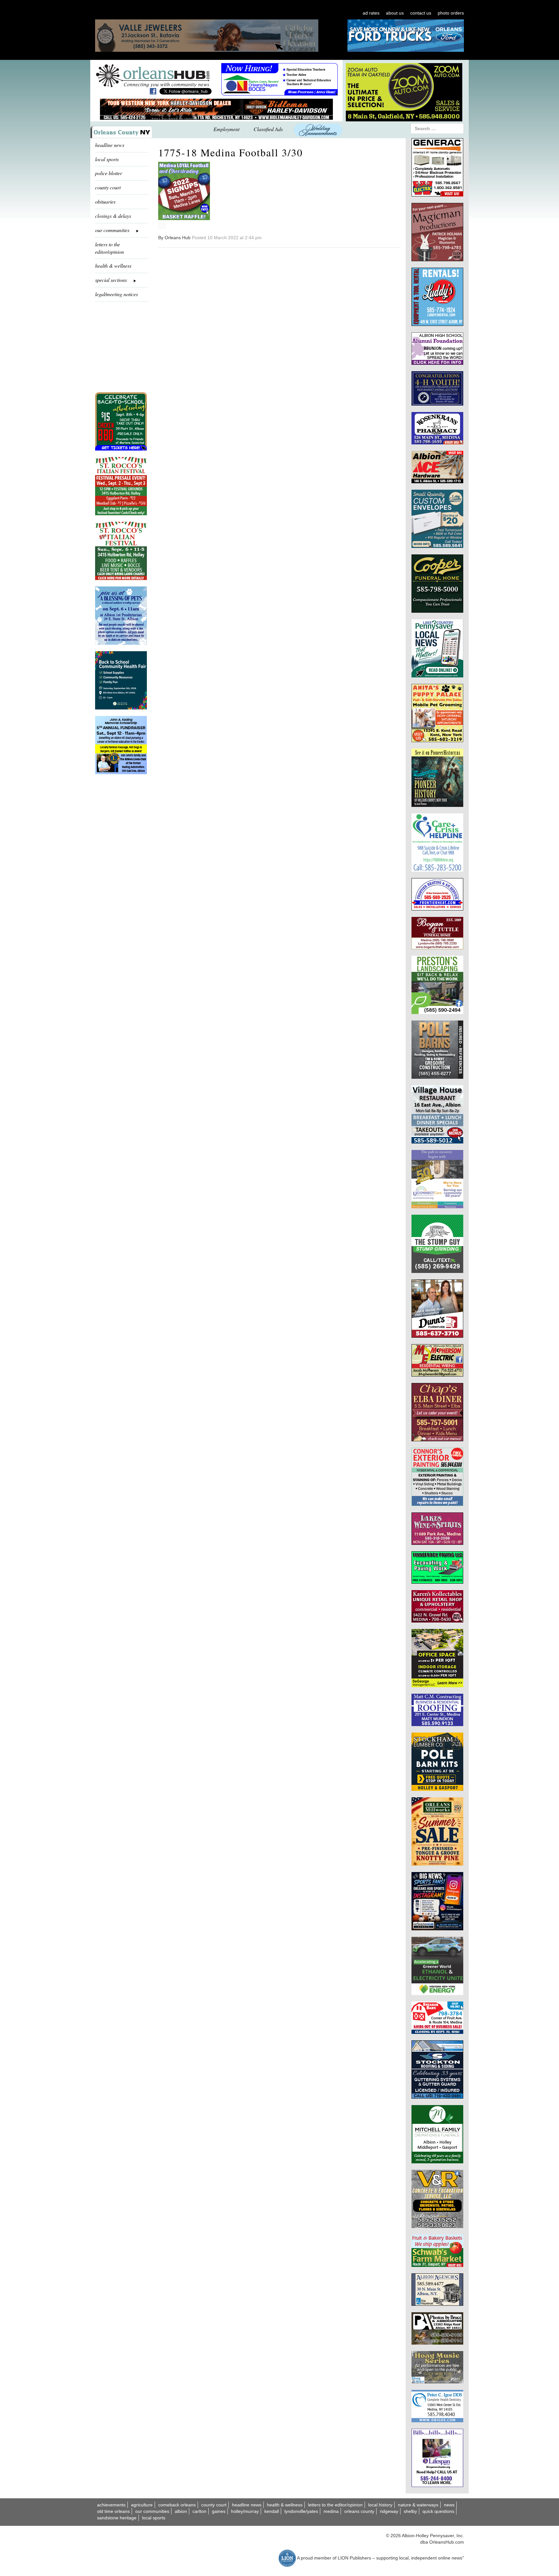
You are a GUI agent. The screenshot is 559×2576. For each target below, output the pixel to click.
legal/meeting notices (116, 294)
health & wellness (113, 266)
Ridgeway (389, 2511)
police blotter (109, 173)
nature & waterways (418, 2505)
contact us (421, 13)
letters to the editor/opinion (110, 248)
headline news (110, 145)
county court (108, 187)
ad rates (371, 13)
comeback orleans (177, 2505)
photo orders (451, 13)
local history (380, 2505)
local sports (107, 159)
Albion (181, 2511)
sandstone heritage (117, 2518)
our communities (152, 2511)
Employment (226, 129)
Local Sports (154, 2518)
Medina (331, 2511)
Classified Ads (268, 129)
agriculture (142, 2505)
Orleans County (359, 2511)
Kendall (272, 2511)
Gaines (219, 2511)
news (449, 2505)
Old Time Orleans (113, 2511)
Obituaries (105, 201)
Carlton (199, 2511)
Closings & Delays (113, 216)
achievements (111, 2505)
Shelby (410, 2511)
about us (395, 13)
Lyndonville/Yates (301, 2511)
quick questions (438, 2511)
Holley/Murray (245, 2511)
